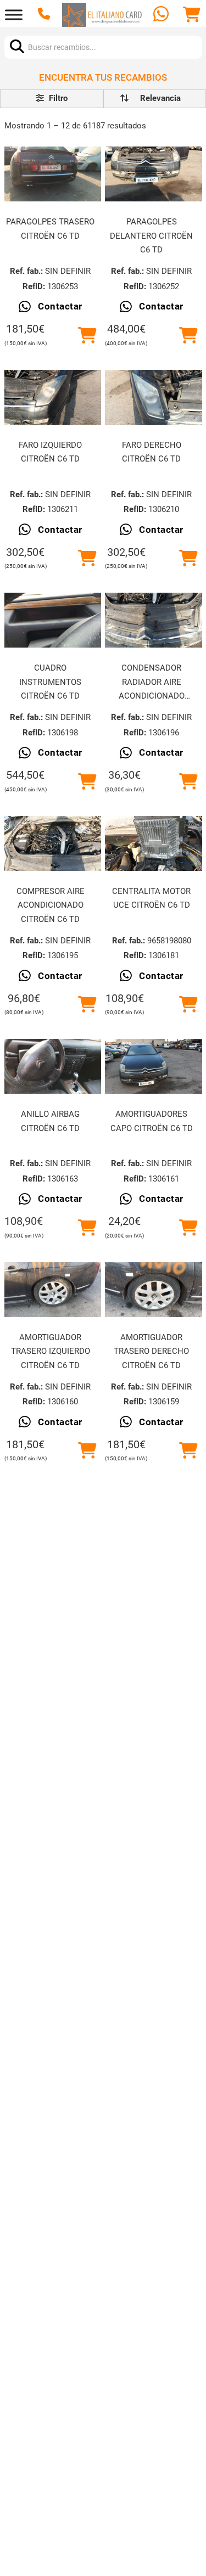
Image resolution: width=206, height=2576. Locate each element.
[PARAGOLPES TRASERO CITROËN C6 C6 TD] (53, 174)
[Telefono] (45, 15)
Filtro (57, 98)
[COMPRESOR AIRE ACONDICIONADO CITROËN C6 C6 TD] (53, 843)
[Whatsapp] (162, 15)
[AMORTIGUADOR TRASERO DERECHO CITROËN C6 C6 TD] (153, 1290)
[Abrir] (14, 15)
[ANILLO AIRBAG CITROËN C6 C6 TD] (53, 1066)
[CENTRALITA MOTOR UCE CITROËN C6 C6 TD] (153, 843)
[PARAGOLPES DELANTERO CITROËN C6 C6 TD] (153, 174)
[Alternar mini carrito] (192, 15)
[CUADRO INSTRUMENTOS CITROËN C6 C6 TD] (53, 620)
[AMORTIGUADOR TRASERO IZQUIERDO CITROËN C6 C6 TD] (53, 1290)
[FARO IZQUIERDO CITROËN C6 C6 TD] (53, 397)
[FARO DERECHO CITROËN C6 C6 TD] (153, 397)
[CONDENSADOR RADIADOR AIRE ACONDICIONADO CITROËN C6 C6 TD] (153, 620)
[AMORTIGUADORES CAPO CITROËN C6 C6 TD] (153, 1066)
